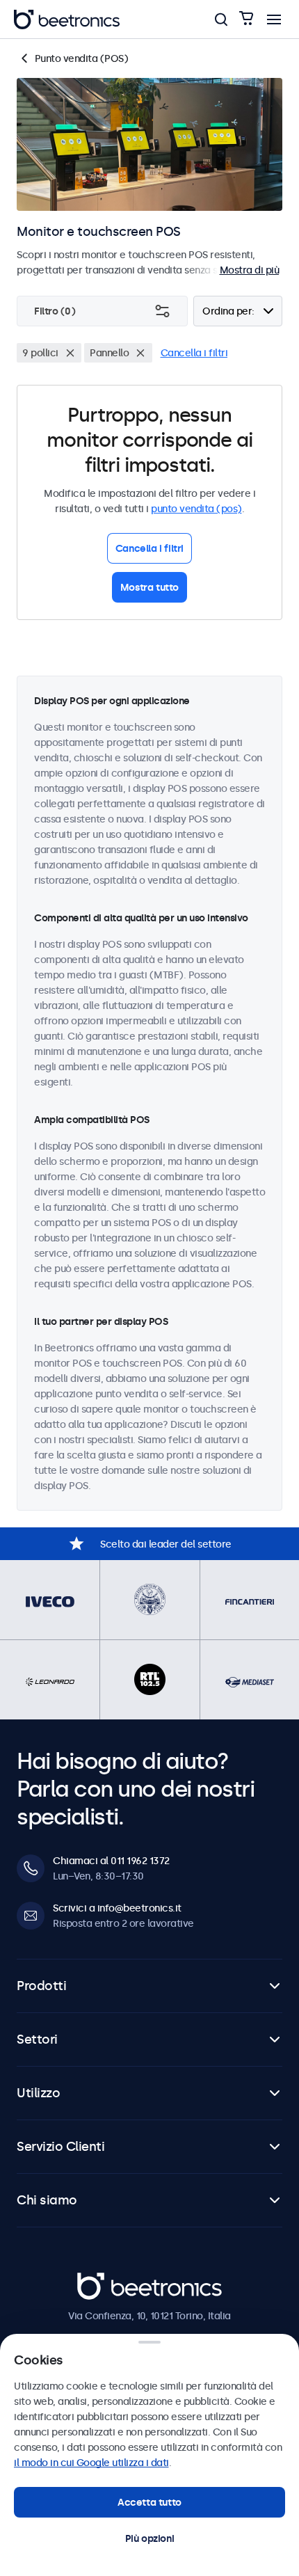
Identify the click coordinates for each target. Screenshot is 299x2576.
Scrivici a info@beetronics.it (117, 1908)
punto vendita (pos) (196, 509)
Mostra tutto (149, 587)
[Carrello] (246, 19)
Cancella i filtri (194, 353)
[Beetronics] (67, 19)
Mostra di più (250, 270)
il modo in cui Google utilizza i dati (91, 2463)
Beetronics (102, 2280)
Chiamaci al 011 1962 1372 (111, 1861)
